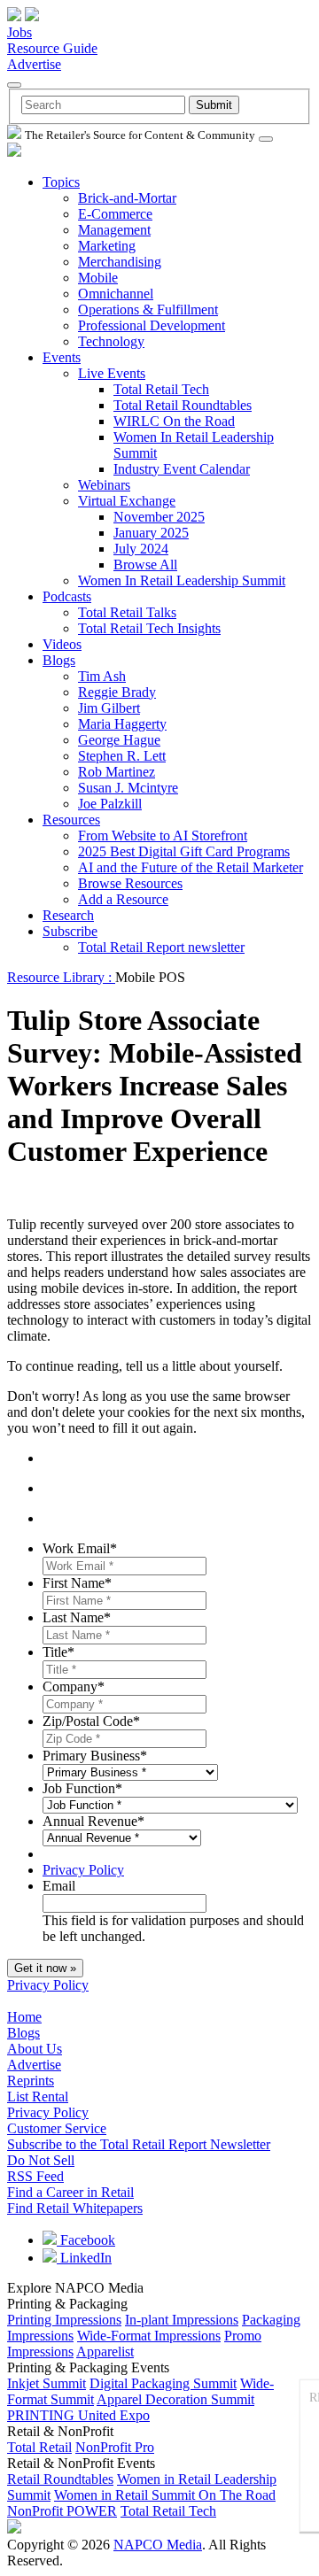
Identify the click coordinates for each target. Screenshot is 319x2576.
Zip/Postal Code (91, 1721)
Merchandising (120, 262)
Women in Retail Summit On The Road (165, 2495)
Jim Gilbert (109, 708)
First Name (77, 1583)
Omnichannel (116, 294)
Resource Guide (52, 48)
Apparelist (105, 2352)
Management (114, 230)
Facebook (86, 2240)
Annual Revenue (93, 1821)
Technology (111, 341)
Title (58, 1652)
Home (24, 2017)
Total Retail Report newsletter (161, 947)
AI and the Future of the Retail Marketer (191, 867)
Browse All (145, 565)
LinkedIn (84, 2258)
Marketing (107, 246)
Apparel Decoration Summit (175, 2399)
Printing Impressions (64, 2320)
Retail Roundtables (60, 2479)
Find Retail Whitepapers (75, 2208)
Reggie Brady (117, 692)
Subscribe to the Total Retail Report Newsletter (139, 2144)
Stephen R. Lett (122, 756)
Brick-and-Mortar (127, 198)
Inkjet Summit (47, 2383)
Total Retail (39, 2447)
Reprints (31, 2081)
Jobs (19, 32)
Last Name (77, 1617)
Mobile (98, 278)
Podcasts (67, 596)
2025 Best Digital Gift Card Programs (184, 851)
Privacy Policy (83, 1870)
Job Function (82, 1788)
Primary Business (95, 1756)
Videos (62, 644)
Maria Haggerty (122, 724)
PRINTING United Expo (78, 2415)
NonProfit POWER (62, 2511)
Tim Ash (102, 676)
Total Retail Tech (161, 389)
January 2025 (151, 533)
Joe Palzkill (110, 804)
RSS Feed (35, 2176)
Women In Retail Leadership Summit (182, 580)
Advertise (34, 64)
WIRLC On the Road (174, 421)
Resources (71, 820)
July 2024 (141, 549)
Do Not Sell (41, 2160)
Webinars (104, 485)
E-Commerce (115, 214)
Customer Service (57, 2128)
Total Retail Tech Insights (149, 628)
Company (74, 1686)
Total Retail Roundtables (183, 405)
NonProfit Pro (115, 2447)
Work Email (80, 1548)
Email (59, 1886)
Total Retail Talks (127, 612)
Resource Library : (61, 977)
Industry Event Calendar (182, 469)
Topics (61, 182)
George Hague (119, 740)
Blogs (59, 660)
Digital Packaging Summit (163, 2383)
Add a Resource (123, 899)
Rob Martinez (117, 772)
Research (68, 915)
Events (62, 357)
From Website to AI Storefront (163, 835)
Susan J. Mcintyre (128, 788)
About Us (35, 2049)
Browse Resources (130, 883)
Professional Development (152, 325)
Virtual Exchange (127, 501)
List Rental (38, 2096)
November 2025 (159, 517)
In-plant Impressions (182, 2320)
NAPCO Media (158, 2545)
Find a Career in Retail (70, 2192)
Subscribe (70, 931)
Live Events (112, 373)
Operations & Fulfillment (148, 309)
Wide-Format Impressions (149, 2336)
